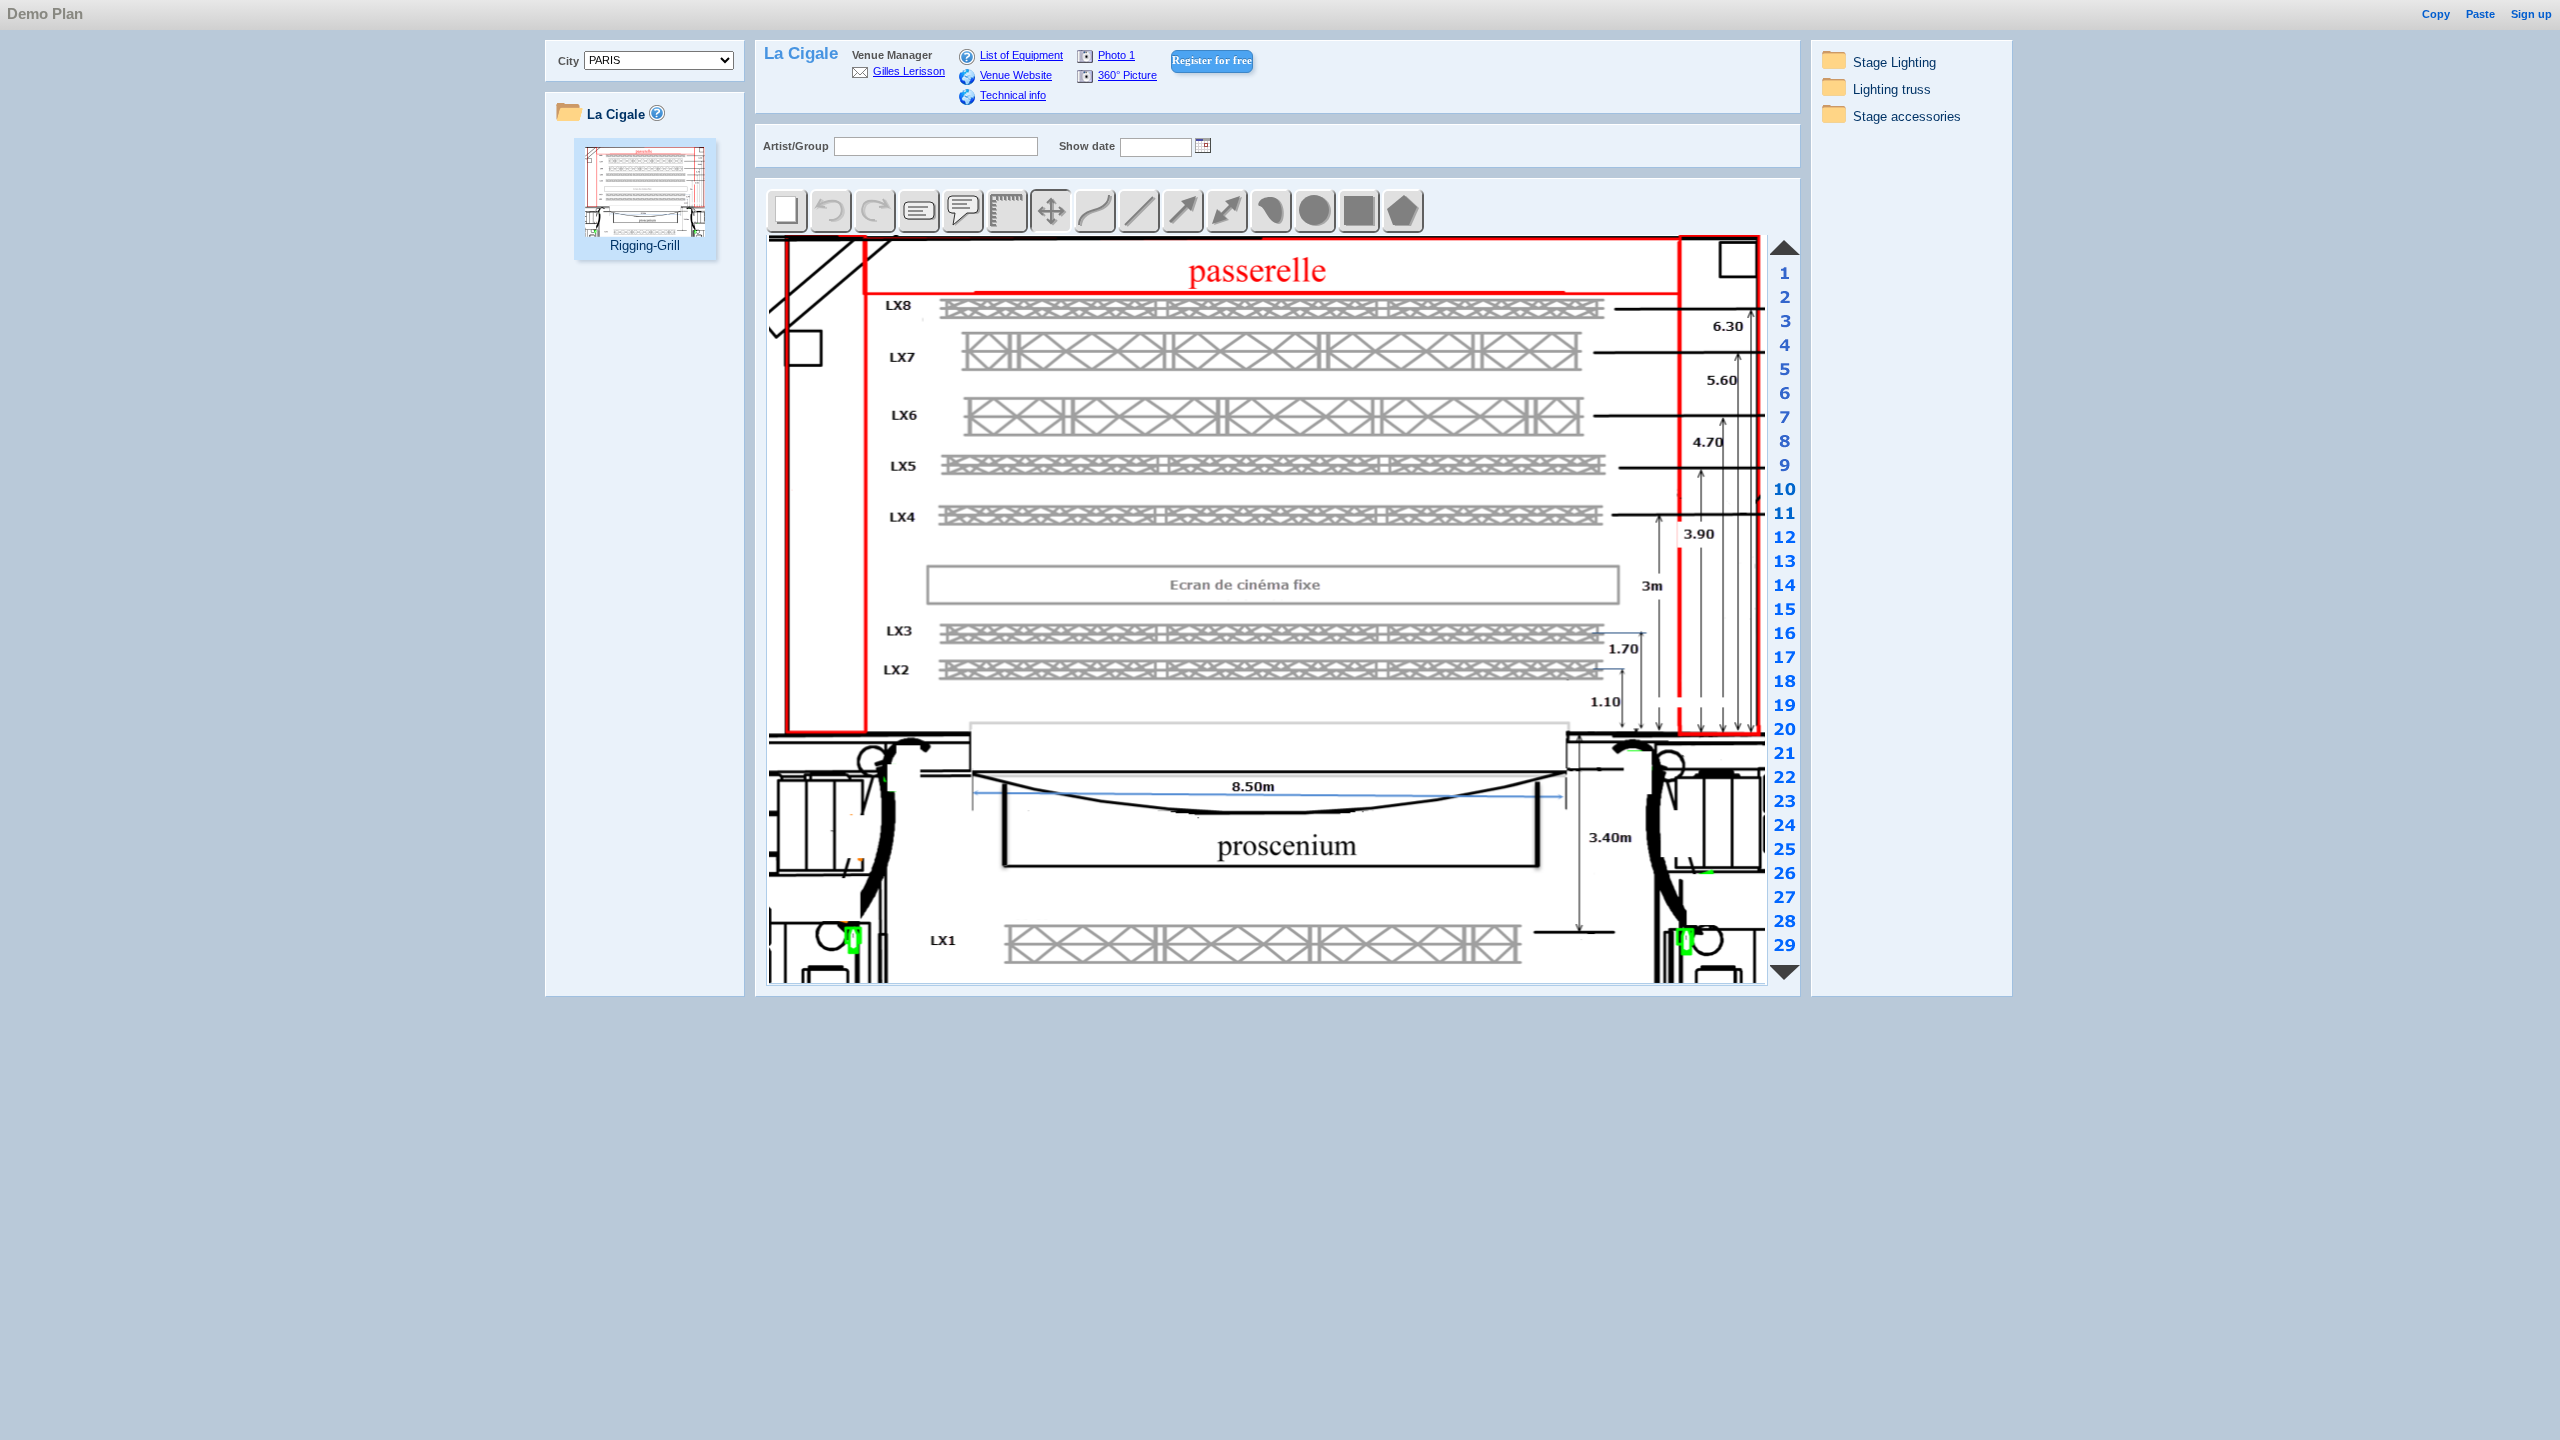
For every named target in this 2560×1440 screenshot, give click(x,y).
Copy (2436, 14)
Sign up (2531, 14)
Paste (2480, 14)
